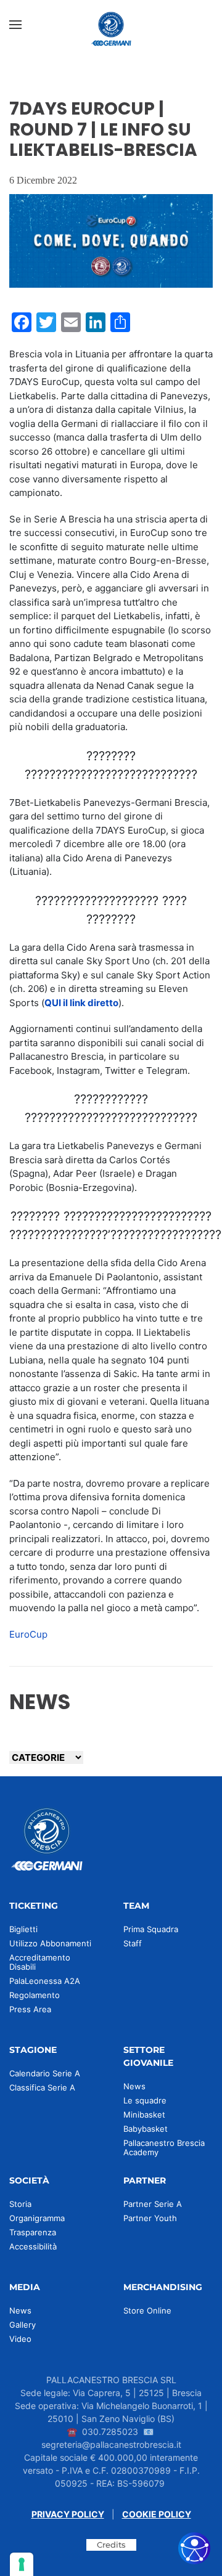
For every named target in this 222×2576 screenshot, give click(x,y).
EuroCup (28, 1634)
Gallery (23, 2325)
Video (20, 2339)
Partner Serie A (153, 2204)
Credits (111, 2545)
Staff (133, 1943)
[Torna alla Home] (111, 25)
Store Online (147, 2310)
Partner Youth (150, 2218)
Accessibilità (33, 2246)
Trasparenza (33, 2232)
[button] (15, 25)
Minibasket (144, 2115)
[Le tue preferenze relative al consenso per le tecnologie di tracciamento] (22, 2564)
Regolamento (35, 1995)
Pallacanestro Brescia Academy (164, 2147)
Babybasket (146, 2129)
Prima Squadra (151, 1929)
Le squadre (145, 2100)
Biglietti (23, 1929)
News (134, 2086)
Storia (20, 2204)
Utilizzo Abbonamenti (50, 1943)
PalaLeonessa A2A (45, 1981)
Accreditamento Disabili (40, 1962)
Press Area (30, 2009)
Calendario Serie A (45, 2073)
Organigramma (37, 2218)
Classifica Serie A (42, 2087)
